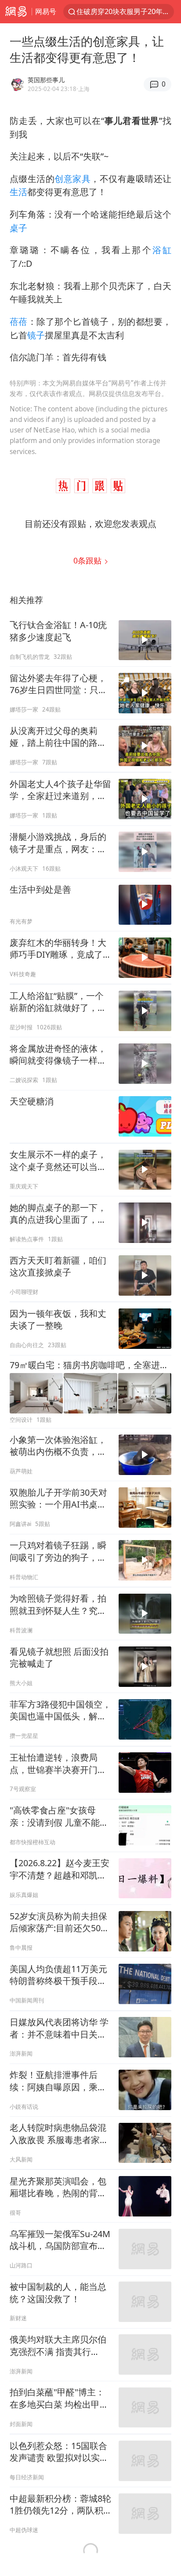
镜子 (36, 335)
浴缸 (162, 250)
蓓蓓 (19, 322)
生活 (18, 192)
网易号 (46, 11)
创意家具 (72, 179)
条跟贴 (89, 560)
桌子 (18, 228)
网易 (16, 12)
